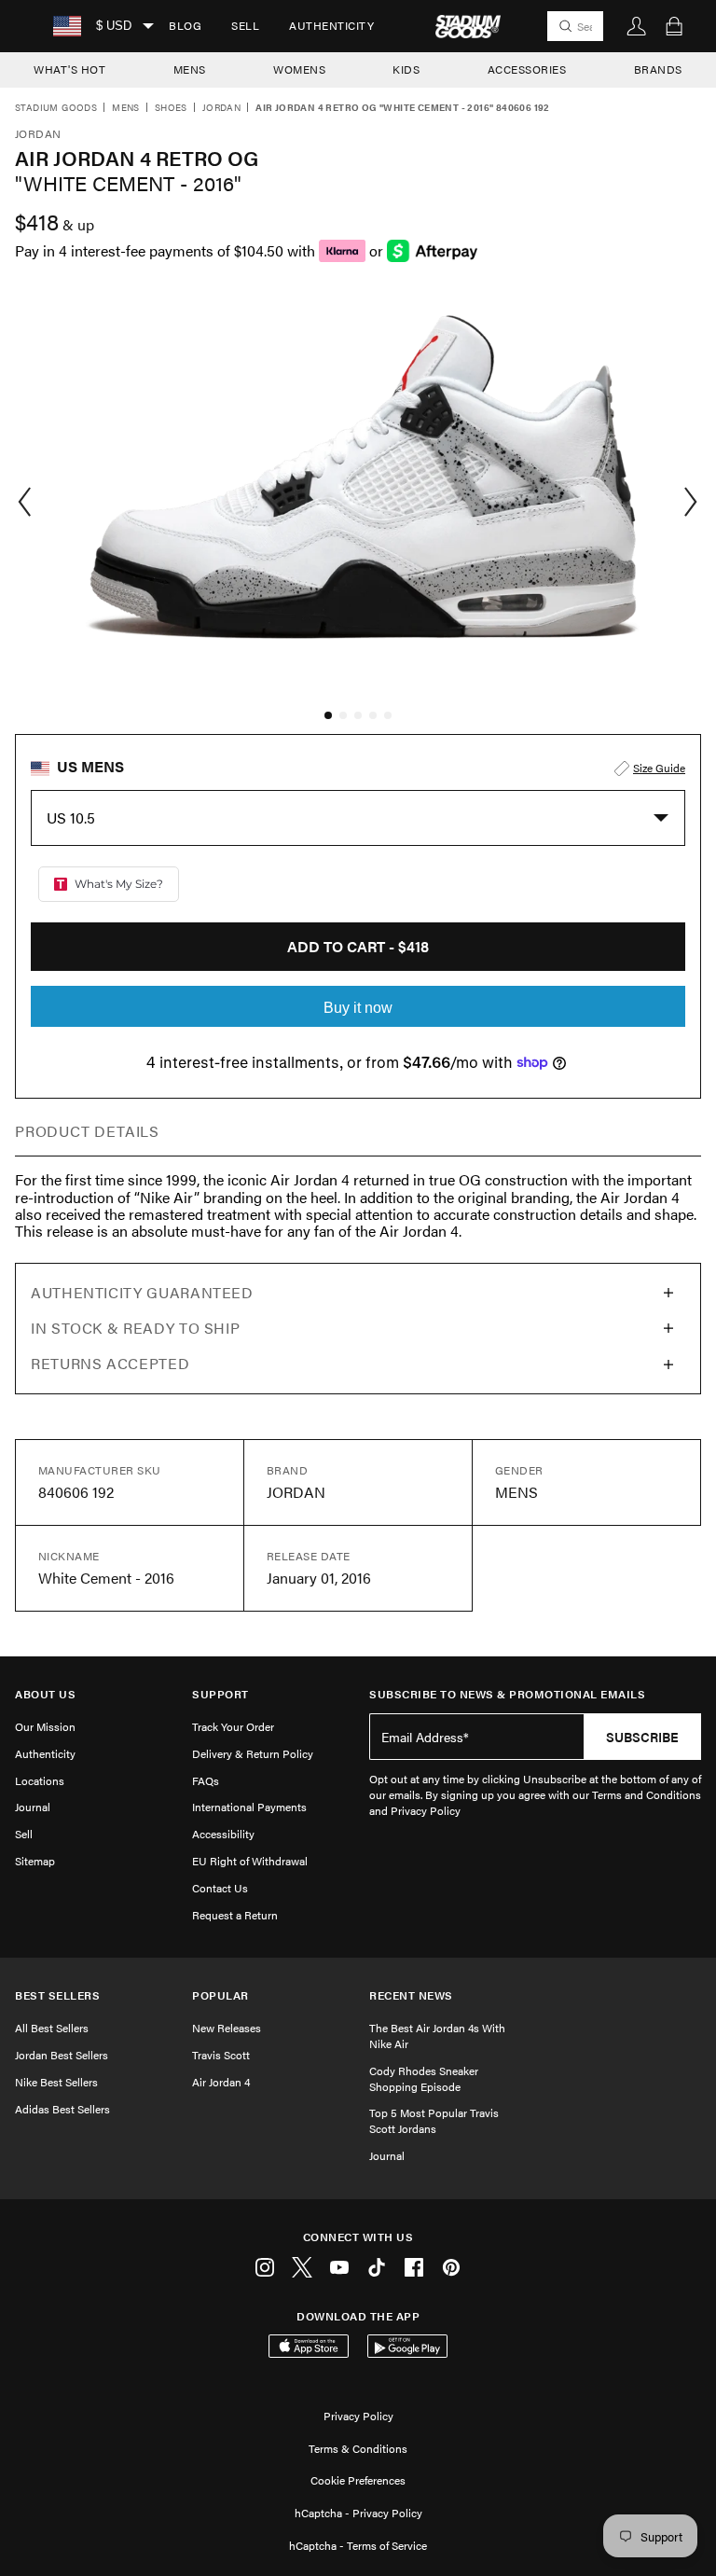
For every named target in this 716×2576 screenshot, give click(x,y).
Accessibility (223, 1834)
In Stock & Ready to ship (135, 1328)
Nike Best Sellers (56, 2082)
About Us (45, 1694)
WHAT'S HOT (69, 69)
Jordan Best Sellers (62, 2055)
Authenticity (331, 25)
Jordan (221, 108)
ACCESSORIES (527, 69)
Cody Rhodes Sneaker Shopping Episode (424, 2078)
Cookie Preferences (358, 2480)
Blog (185, 25)
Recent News (411, 1995)
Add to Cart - (358, 946)
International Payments (249, 1807)
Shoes (171, 108)
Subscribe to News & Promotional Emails (507, 1694)
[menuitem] (185, 26)
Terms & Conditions (358, 2448)
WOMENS (299, 69)
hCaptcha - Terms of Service (358, 2545)
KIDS (406, 69)
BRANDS (658, 69)
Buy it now (358, 1008)
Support (220, 1694)
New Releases (227, 2028)
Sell (245, 25)
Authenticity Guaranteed (142, 1292)
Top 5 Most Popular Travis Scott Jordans (434, 2120)
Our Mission (45, 1726)
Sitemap (35, 1861)
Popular (220, 1995)
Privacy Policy (358, 2416)
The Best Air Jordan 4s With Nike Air (437, 2036)
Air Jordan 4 (221, 2082)
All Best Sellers (52, 2028)
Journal (33, 1807)
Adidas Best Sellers (62, 2109)
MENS (190, 69)
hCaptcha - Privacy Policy (358, 2513)
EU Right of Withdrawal (250, 1861)
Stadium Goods (56, 108)
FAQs (206, 1780)
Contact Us (220, 1888)
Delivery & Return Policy (253, 1753)
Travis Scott (221, 2055)
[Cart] (674, 26)
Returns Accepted (110, 1363)
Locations (40, 1780)
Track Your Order (233, 1726)
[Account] (637, 26)
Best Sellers (57, 1995)
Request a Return (235, 1915)
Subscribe (642, 1737)
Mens (126, 108)
